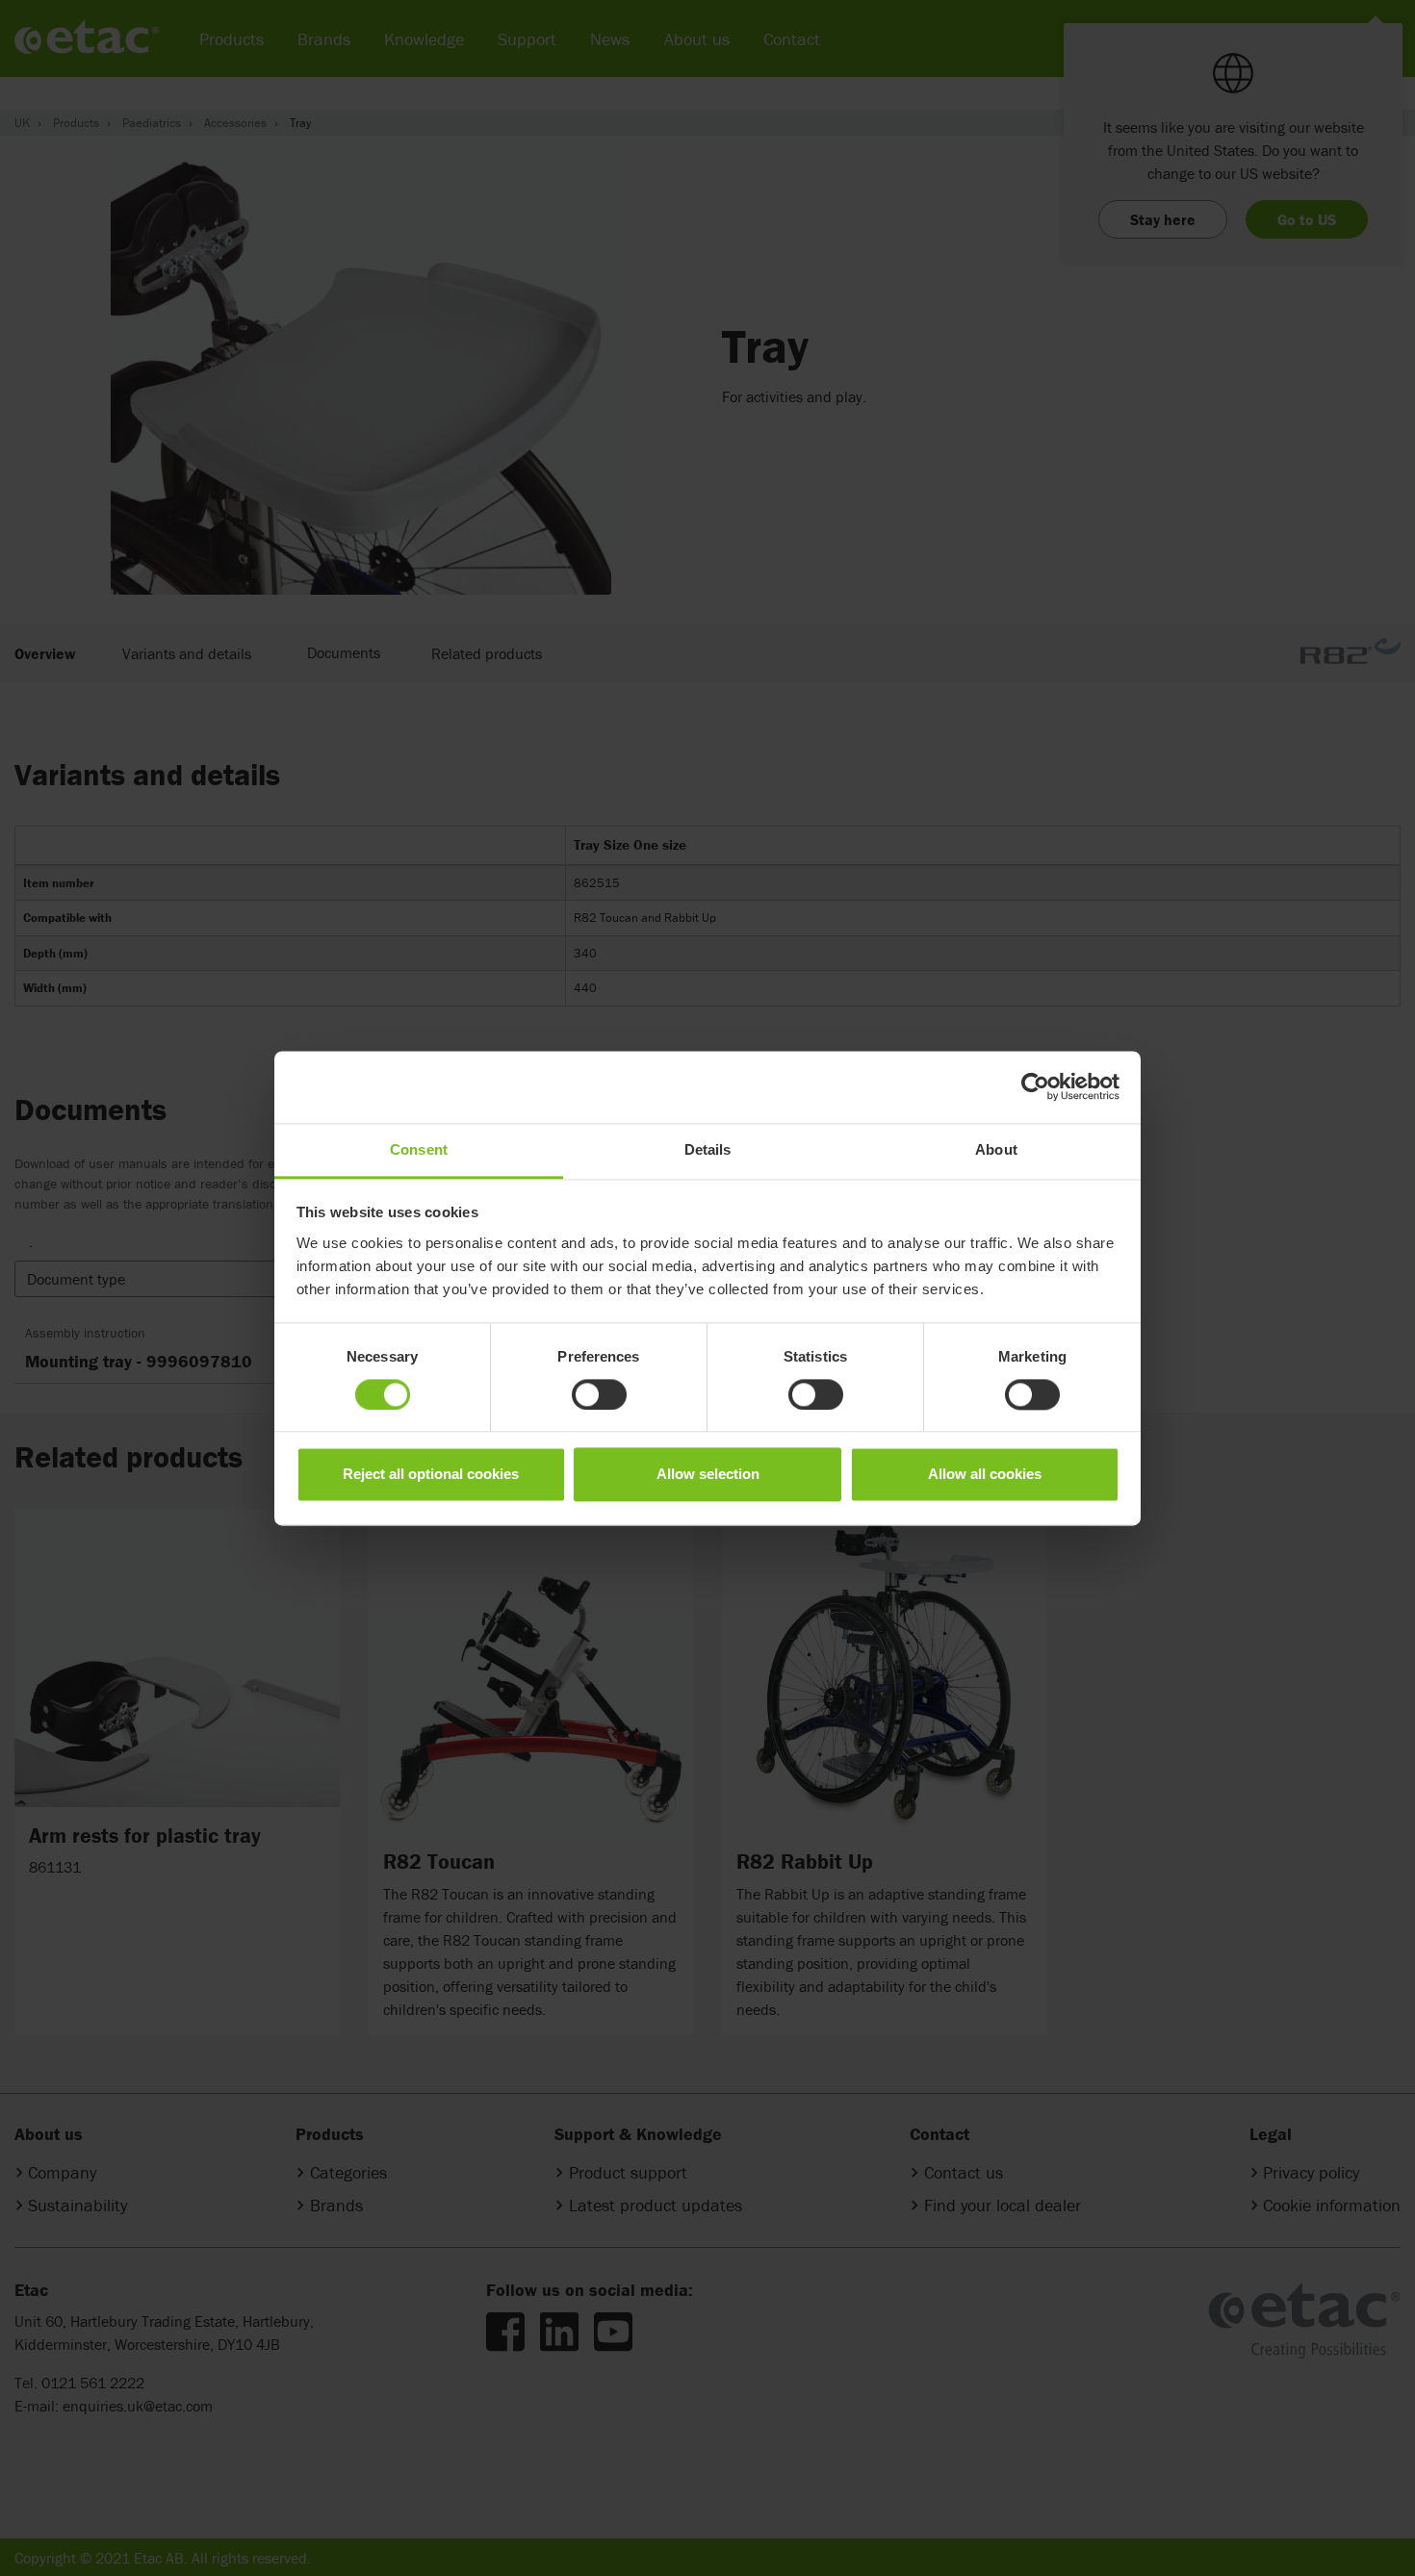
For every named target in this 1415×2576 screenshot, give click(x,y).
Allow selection (708, 1475)
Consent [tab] (419, 1149)
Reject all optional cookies (431, 1475)
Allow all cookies (985, 1475)
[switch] (599, 1394)
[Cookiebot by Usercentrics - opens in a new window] (1035, 1086)
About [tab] (996, 1149)
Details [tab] (708, 1149)
